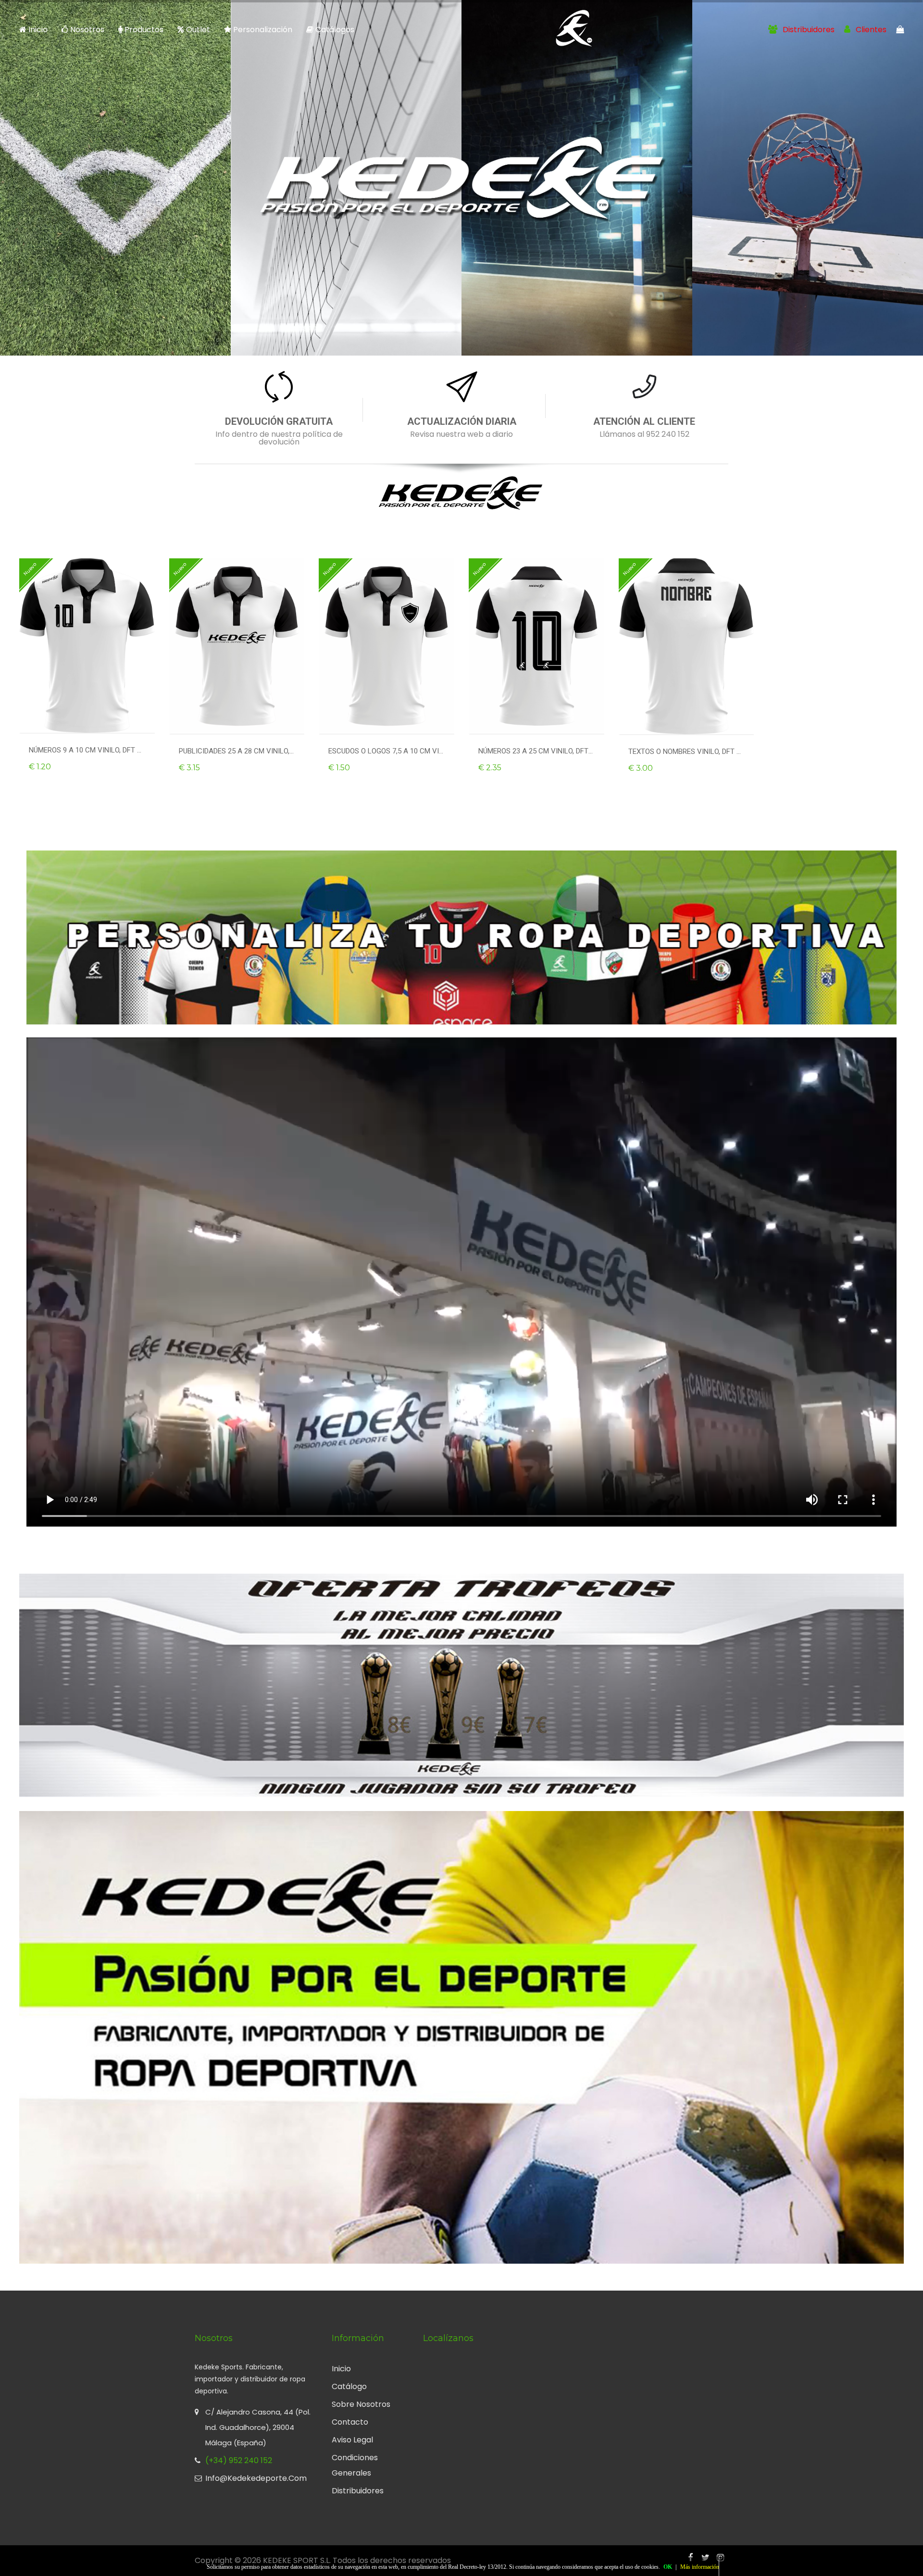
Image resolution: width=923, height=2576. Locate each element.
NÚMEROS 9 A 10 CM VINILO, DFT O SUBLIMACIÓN (87, 750)
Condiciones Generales (355, 2465)
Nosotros (87, 30)
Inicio (38, 30)
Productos (143, 30)
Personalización (263, 30)
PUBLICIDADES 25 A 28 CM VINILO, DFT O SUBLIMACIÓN (237, 751)
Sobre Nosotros (361, 2404)
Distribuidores (808, 30)
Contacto (350, 2422)
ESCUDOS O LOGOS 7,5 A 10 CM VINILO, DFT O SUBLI (387, 751)
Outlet (198, 30)
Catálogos (334, 30)
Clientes (870, 30)
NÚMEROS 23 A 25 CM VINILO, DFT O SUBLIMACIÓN (536, 751)
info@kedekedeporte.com (256, 2478)
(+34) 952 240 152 (239, 2460)
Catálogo (349, 2386)
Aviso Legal (352, 2440)
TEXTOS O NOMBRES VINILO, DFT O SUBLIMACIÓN (686, 752)
